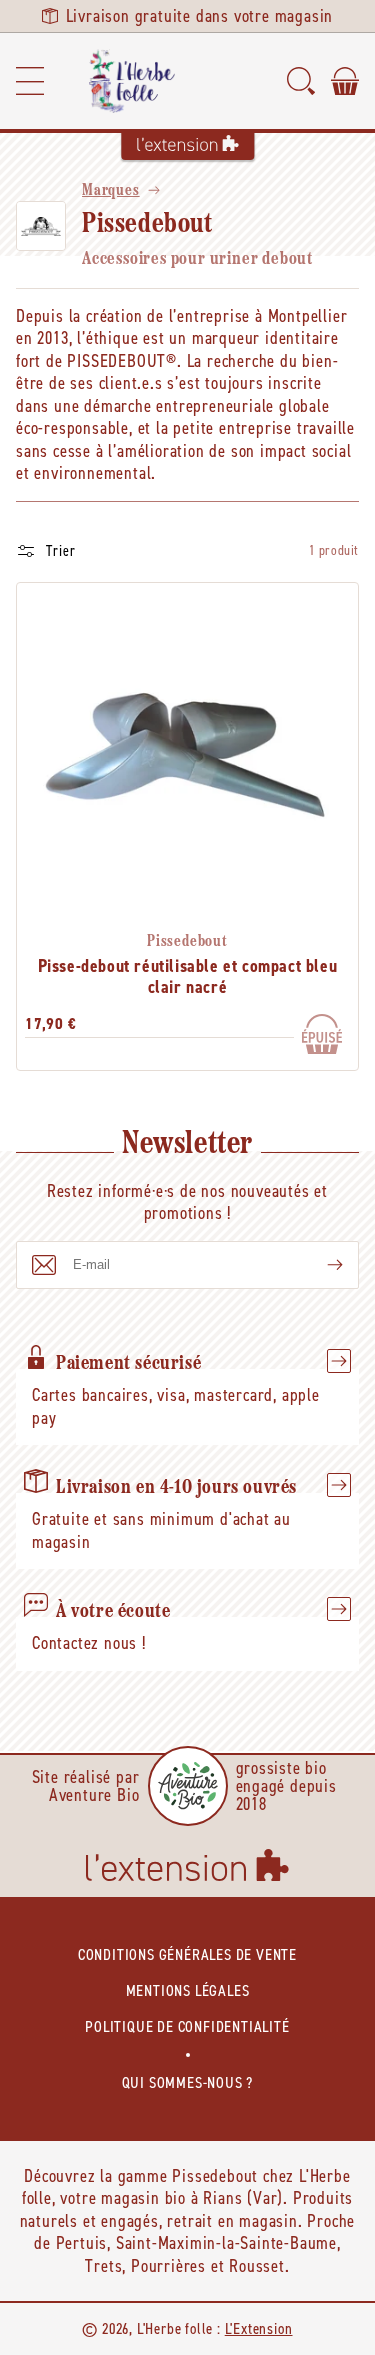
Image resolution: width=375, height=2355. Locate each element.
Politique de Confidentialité (187, 2026)
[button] (30, 81)
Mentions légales (188, 1990)
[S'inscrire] (319, 1265)
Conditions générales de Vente (187, 1954)
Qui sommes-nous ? (188, 2082)
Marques (111, 191)
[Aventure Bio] (188, 1786)
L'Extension (259, 2328)
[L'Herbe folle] (132, 81)
